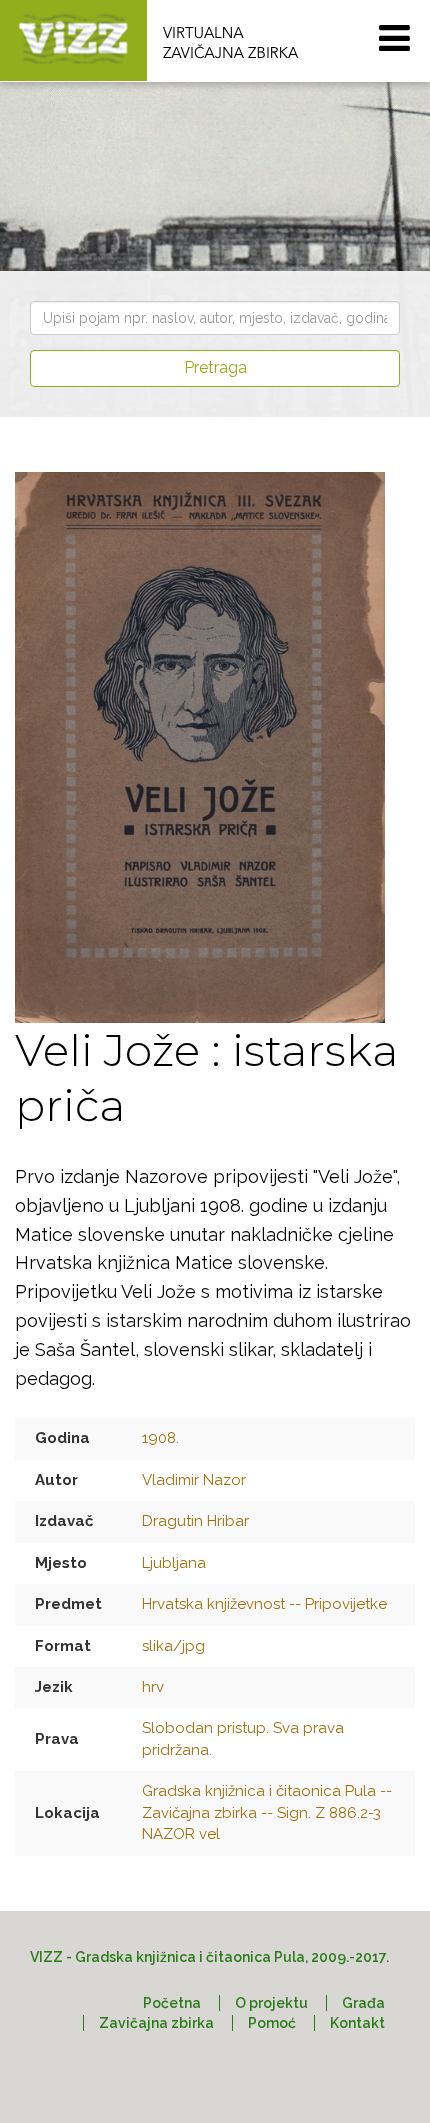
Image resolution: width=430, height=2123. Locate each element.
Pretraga (215, 367)
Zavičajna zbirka (156, 2023)
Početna (172, 2003)
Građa (363, 2003)
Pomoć (272, 2023)
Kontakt (357, 2023)
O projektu (271, 2003)
